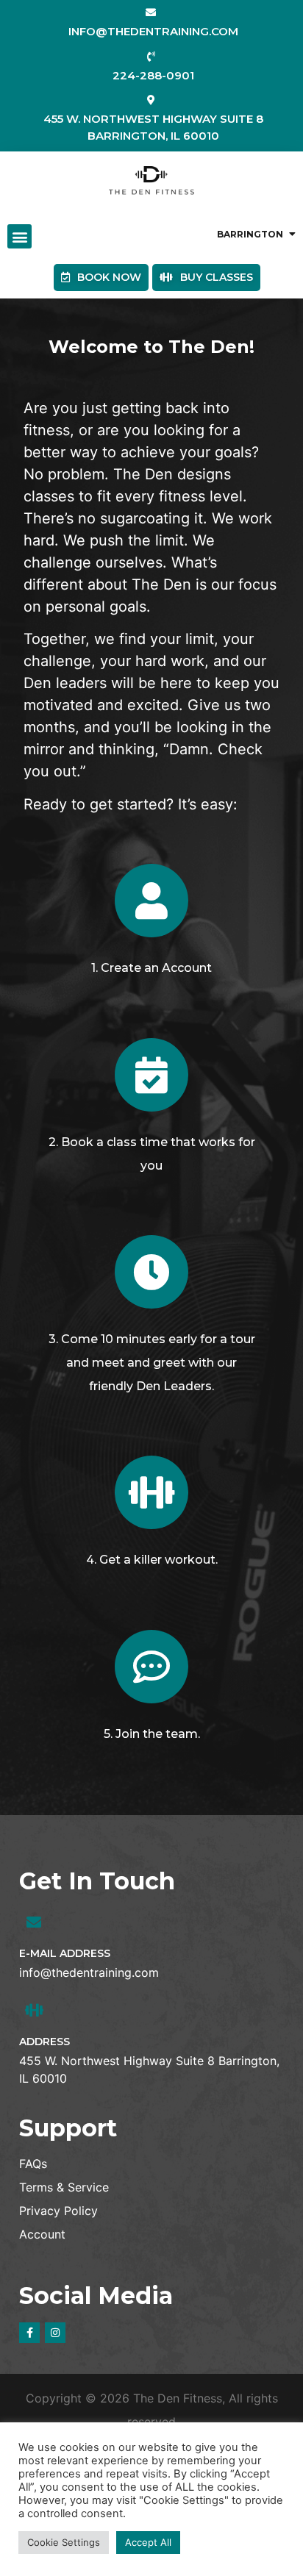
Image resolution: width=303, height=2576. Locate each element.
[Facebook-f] (29, 2333)
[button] (19, 236)
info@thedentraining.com (89, 1972)
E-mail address (65, 1953)
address (44, 2042)
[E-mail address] (34, 1922)
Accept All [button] (148, 2542)
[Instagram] (55, 2333)
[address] (34, 2011)
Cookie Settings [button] (64, 2542)
